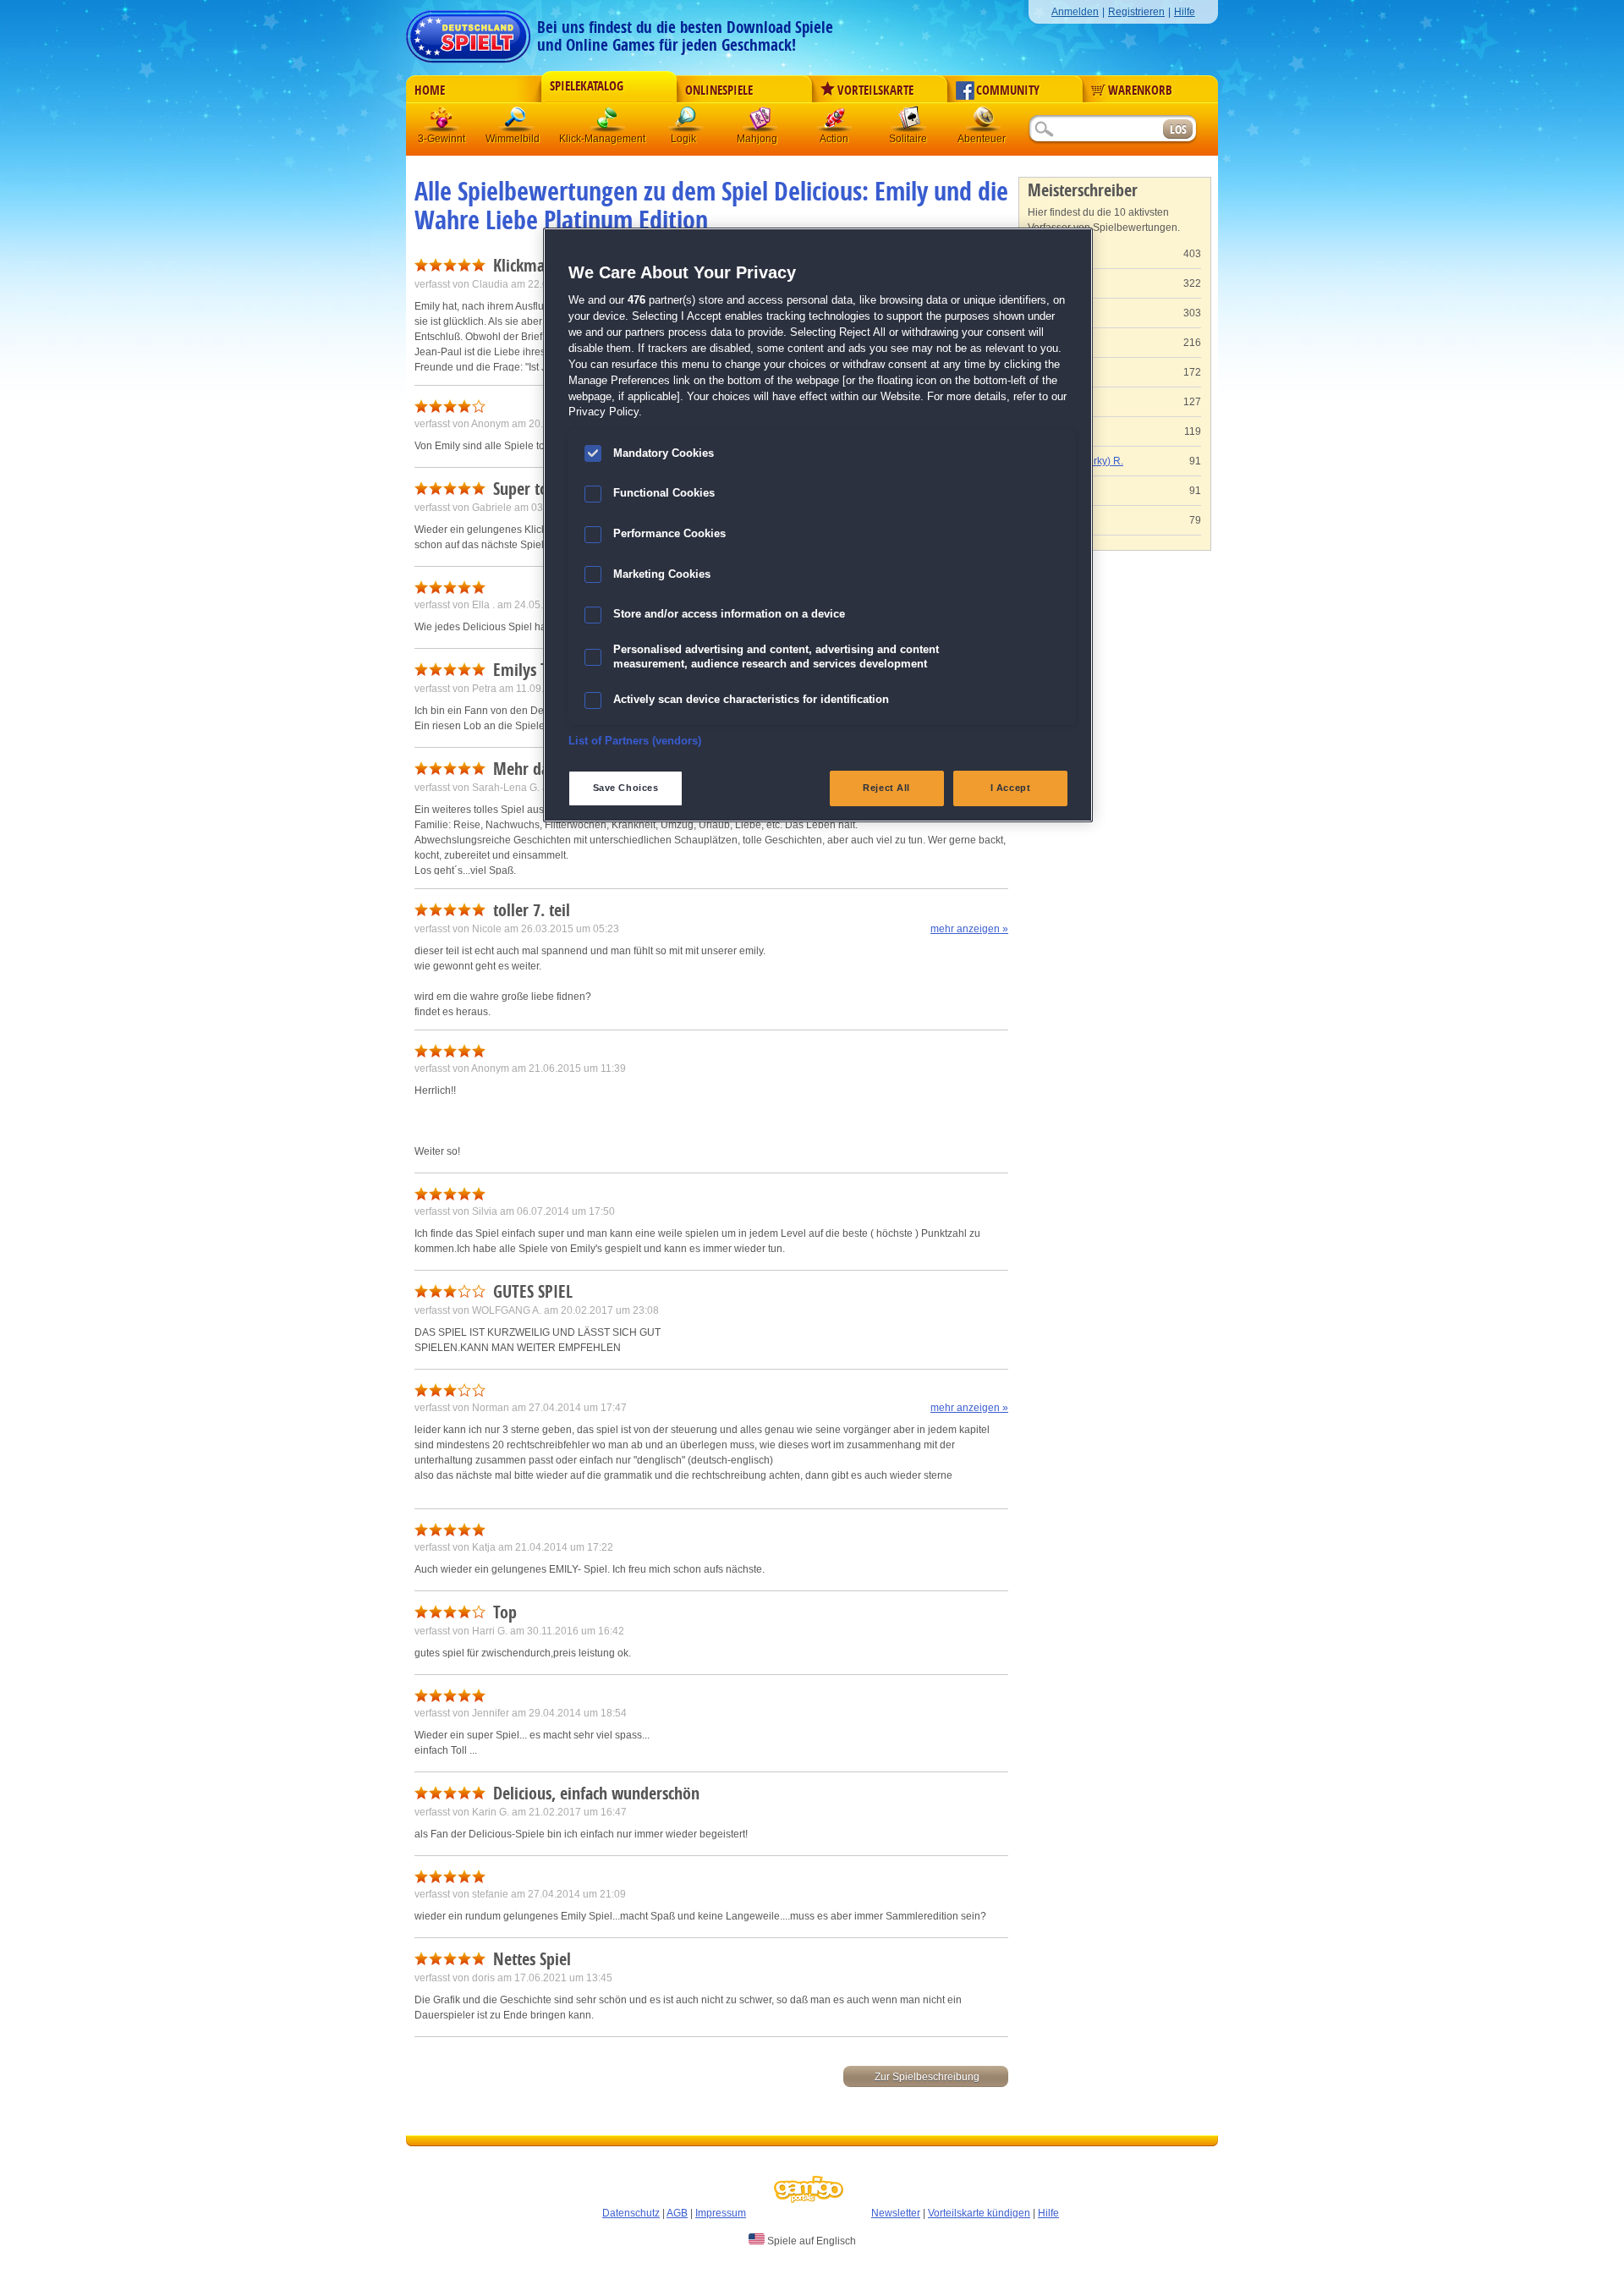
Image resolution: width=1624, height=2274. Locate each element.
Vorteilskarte (875, 91)
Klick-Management (608, 122)
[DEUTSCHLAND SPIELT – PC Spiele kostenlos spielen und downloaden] (468, 32)
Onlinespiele (719, 91)
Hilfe (1185, 12)
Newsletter (896, 2213)
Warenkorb (1140, 91)
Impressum (721, 2213)
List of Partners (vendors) (635, 741)
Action (835, 122)
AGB (677, 2213)
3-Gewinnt (442, 139)
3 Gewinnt (442, 122)
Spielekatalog (587, 86)
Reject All (886, 788)
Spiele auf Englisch (810, 2241)
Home (430, 91)
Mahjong (760, 122)
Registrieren (1136, 12)
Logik (686, 122)
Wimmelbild (517, 122)
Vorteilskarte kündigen (979, 2213)
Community (1008, 91)
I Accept (1011, 788)
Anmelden (1075, 12)
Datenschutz (631, 2213)
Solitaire (909, 122)
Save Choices (626, 788)
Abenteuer (984, 122)
